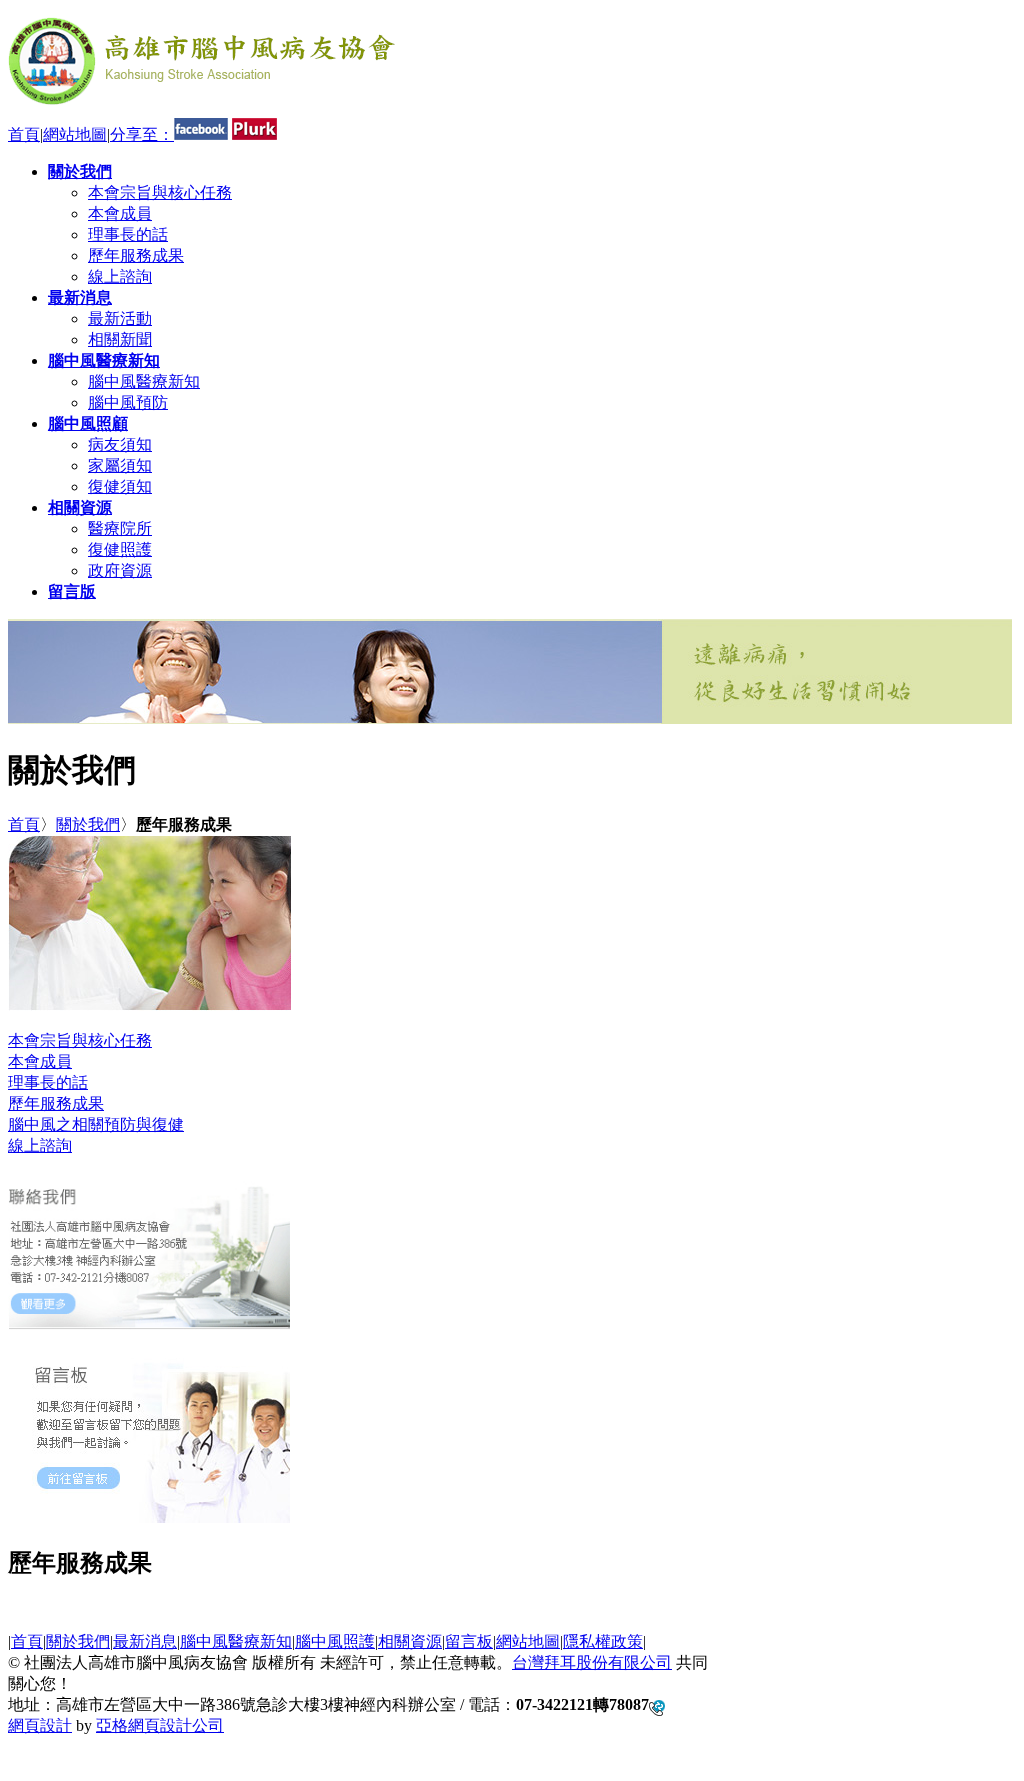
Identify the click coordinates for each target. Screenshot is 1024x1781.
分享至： (142, 134)
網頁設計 (40, 1725)
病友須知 (120, 444)
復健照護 (120, 549)
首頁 (24, 134)
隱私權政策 (603, 1641)
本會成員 (120, 213)
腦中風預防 (128, 402)
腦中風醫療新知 (144, 381)
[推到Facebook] (201, 134)
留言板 (469, 1641)
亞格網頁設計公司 (160, 1725)
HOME (32, 1763)
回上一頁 (500, 1614)
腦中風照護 (335, 1641)
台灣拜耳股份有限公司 (592, 1662)
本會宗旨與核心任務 (160, 192)
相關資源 (410, 1641)
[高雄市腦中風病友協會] (202, 108)
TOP (23, 1745)
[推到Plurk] (254, 134)
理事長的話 (128, 234)
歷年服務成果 (136, 255)
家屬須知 (120, 465)
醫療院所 (120, 528)
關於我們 (88, 824)
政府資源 (120, 570)
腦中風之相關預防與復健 (96, 1124)
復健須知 (120, 486)
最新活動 (120, 318)
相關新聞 (120, 339)
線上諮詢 (120, 276)
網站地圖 (75, 134)
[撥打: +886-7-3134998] (657, 1705)
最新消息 (145, 1641)
